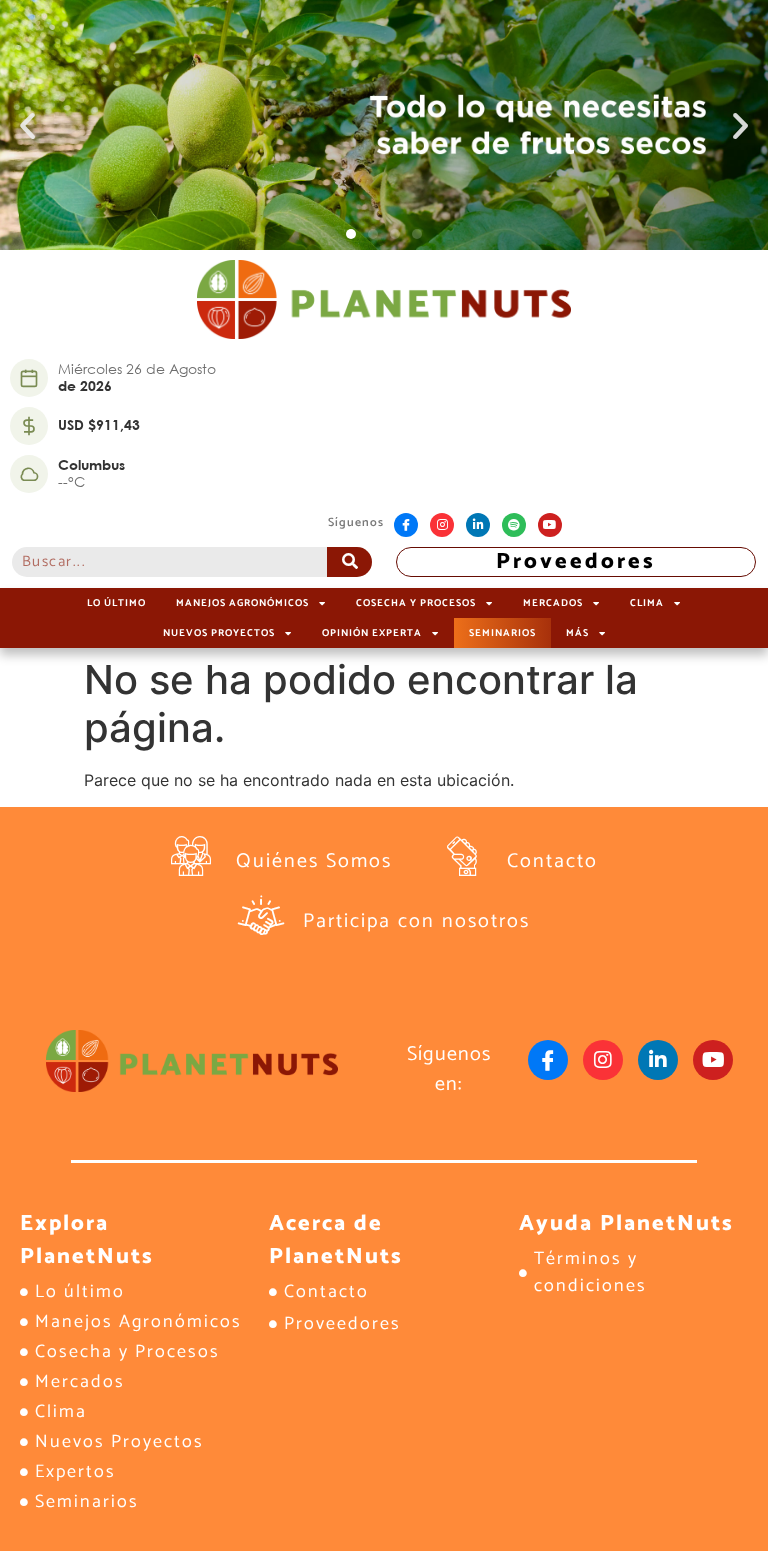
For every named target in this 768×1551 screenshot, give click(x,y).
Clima (647, 603)
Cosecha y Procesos (416, 603)
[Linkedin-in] (478, 525)
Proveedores (576, 562)
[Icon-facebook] (406, 525)
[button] (27, 125)
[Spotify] (514, 525)
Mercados (553, 603)
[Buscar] (349, 562)
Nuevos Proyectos (219, 633)
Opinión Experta (372, 633)
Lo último (116, 603)
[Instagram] (442, 525)
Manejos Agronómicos (242, 603)
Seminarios (502, 633)
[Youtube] (550, 525)
